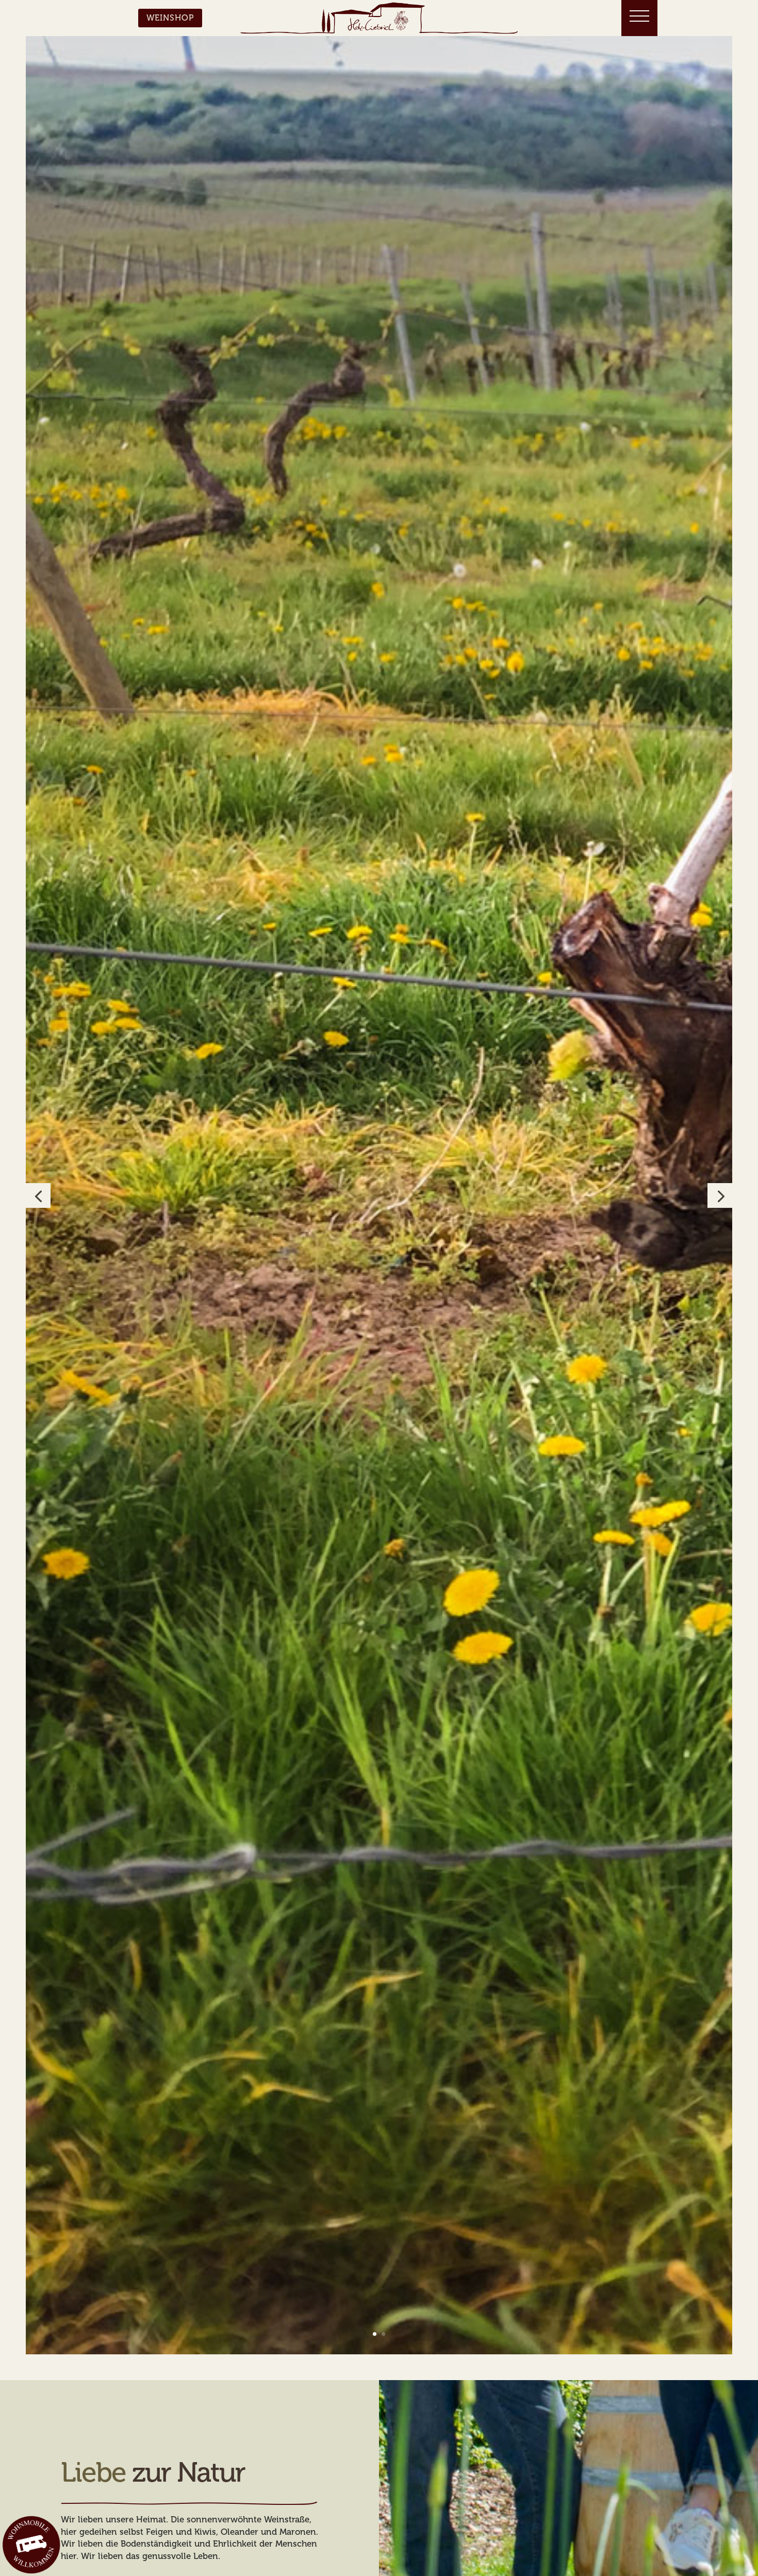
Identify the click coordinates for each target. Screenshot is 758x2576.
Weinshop (170, 18)
